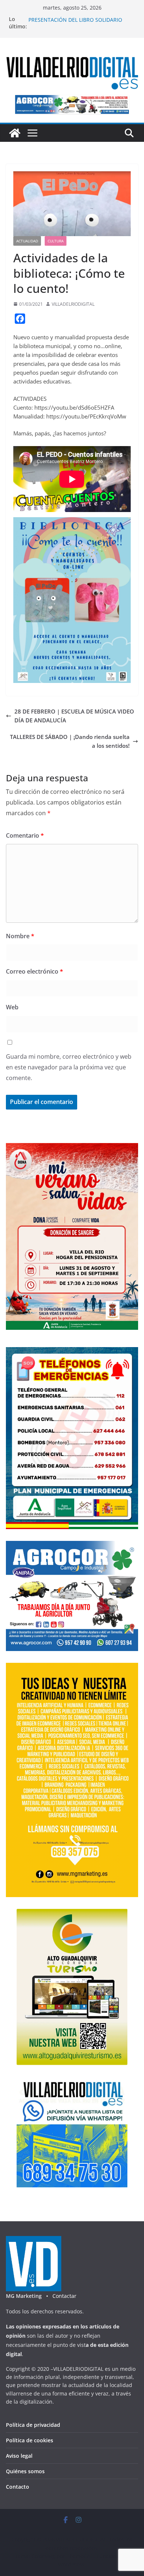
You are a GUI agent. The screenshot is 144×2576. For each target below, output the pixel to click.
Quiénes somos (25, 2471)
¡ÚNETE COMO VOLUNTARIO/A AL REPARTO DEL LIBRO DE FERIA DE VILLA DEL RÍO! (82, 16)
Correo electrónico (35, 971)
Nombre (20, 936)
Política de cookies (30, 2440)
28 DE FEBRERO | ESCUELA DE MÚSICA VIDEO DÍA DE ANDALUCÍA (74, 716)
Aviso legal (19, 2456)
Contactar (64, 2296)
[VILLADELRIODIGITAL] (15, 133)
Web (12, 1007)
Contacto (18, 2487)
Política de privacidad (33, 2425)
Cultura (56, 241)
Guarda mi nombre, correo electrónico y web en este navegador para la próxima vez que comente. (69, 1067)
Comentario (25, 835)
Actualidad (27, 241)
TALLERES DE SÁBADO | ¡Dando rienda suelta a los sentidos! (70, 741)
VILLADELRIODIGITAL (73, 304)
